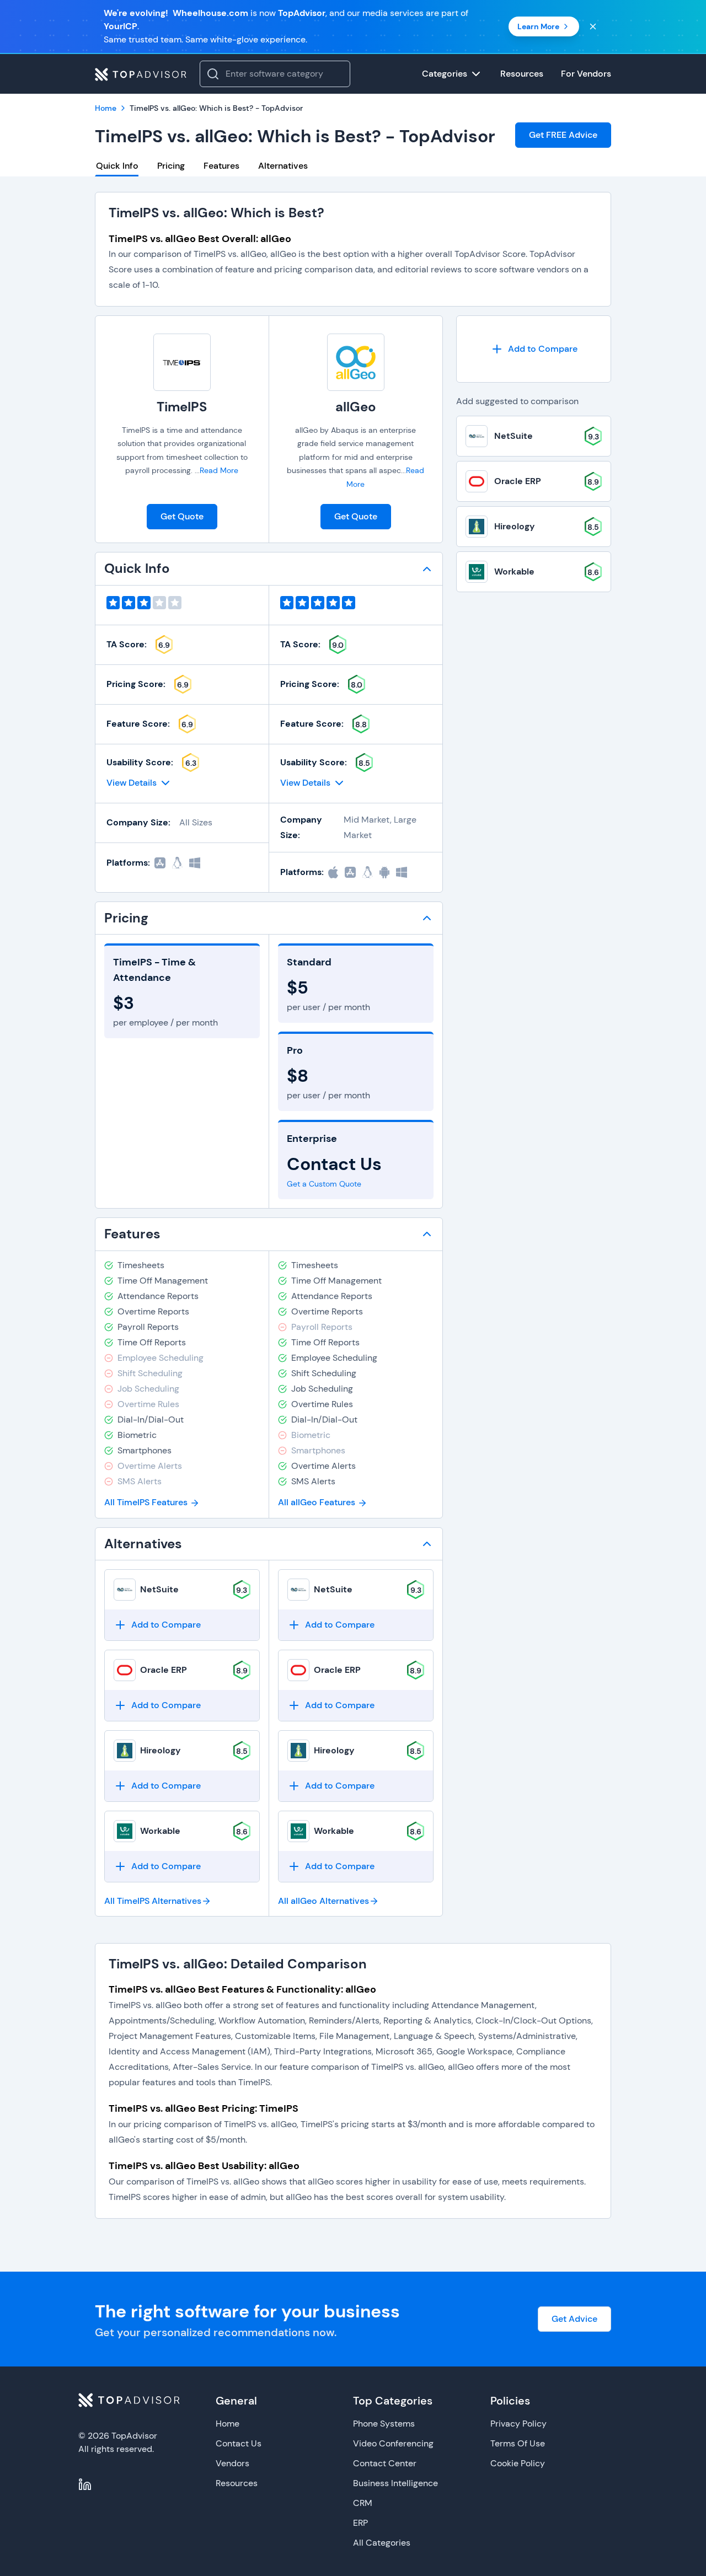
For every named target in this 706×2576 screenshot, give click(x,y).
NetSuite (159, 1589)
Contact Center (385, 2463)
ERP (360, 2523)
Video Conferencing (393, 2443)
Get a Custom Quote (324, 1184)
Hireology (161, 1750)
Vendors (232, 2463)
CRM (363, 2503)
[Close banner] (593, 26)
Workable (160, 1831)
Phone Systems (384, 2424)
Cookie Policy (518, 2463)
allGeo (356, 407)
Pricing (171, 166)
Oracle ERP (164, 1670)
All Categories (382, 2543)
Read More (219, 470)
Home (228, 2424)
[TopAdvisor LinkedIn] (85, 2484)
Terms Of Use (518, 2443)
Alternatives (283, 166)
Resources (237, 2483)
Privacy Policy (518, 2424)
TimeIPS (182, 407)
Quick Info (117, 166)
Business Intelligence (395, 2483)
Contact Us (239, 2443)
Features (221, 166)
